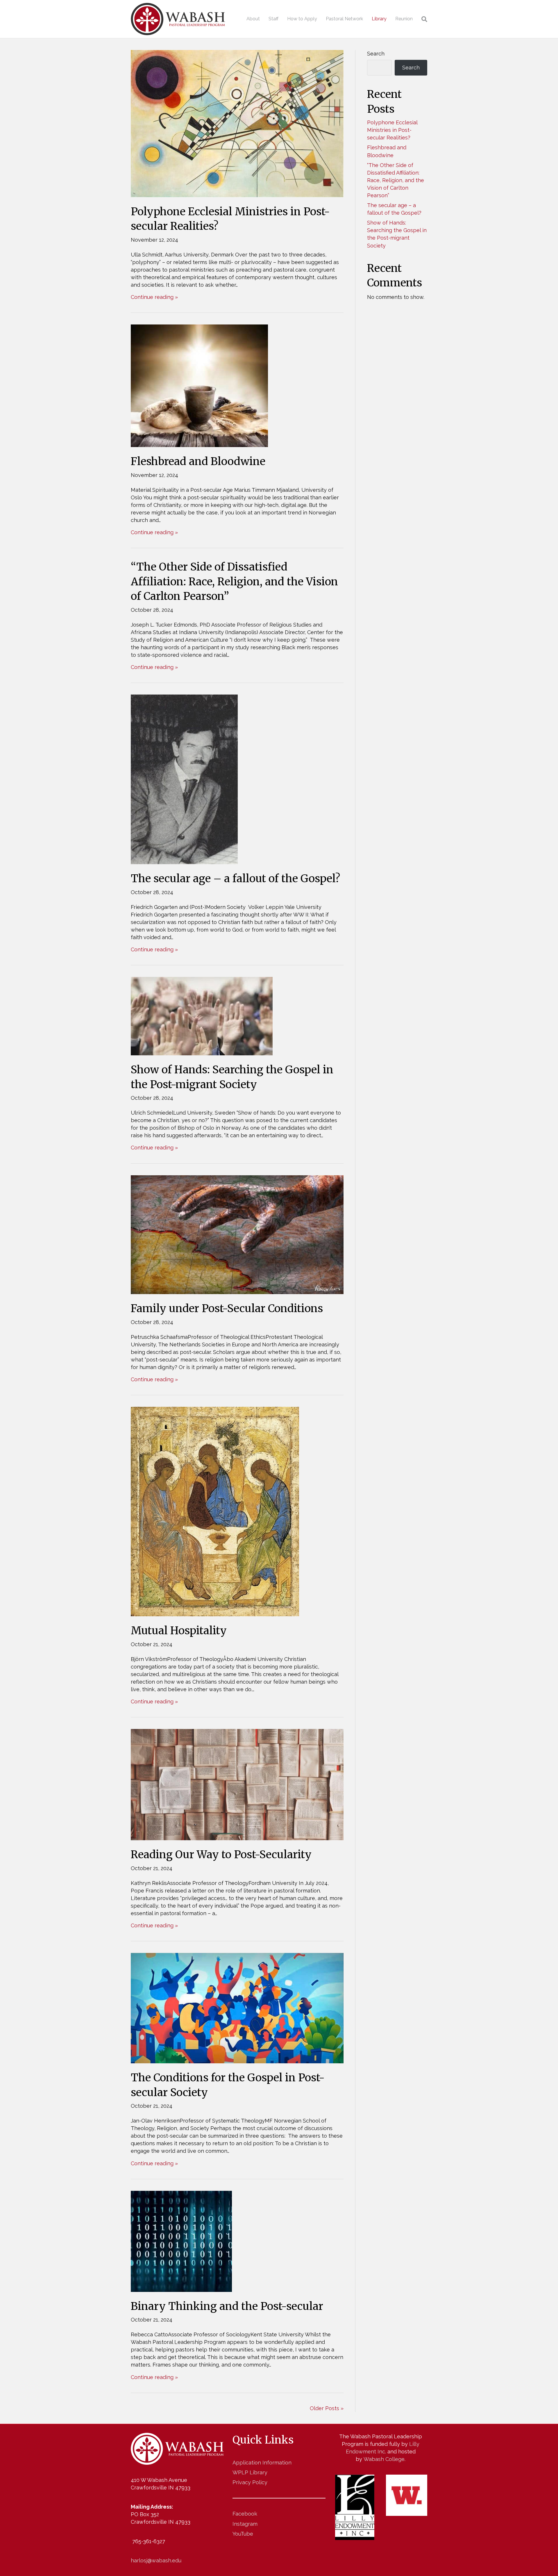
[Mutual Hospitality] (215, 1511)
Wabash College (384, 2459)
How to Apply (302, 19)
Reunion (404, 19)
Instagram (245, 2524)
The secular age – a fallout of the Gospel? (237, 879)
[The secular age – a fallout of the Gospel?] (184, 779)
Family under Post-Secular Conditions (227, 1308)
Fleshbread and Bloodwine (198, 461)
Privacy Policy (250, 2482)
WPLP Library (250, 2472)
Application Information (262, 2463)
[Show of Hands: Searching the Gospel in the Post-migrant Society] (202, 1016)
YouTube (243, 2534)
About (253, 19)
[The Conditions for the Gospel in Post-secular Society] (237, 2008)
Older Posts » (327, 2408)
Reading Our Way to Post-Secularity (221, 1855)
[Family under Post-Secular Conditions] (237, 1234)
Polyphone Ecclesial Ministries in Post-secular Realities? (392, 130)
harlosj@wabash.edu (156, 2560)
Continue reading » (154, 297)
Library (379, 19)
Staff (273, 19)
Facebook (245, 2514)
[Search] (422, 19)
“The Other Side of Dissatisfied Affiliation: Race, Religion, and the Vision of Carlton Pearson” (234, 582)
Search (376, 54)
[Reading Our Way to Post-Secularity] (237, 1784)
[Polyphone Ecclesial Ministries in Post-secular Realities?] (237, 123)
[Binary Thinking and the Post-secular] (181, 2241)
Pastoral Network (344, 19)
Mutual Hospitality (179, 1631)
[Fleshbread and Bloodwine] (199, 385)
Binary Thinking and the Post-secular (227, 2306)
